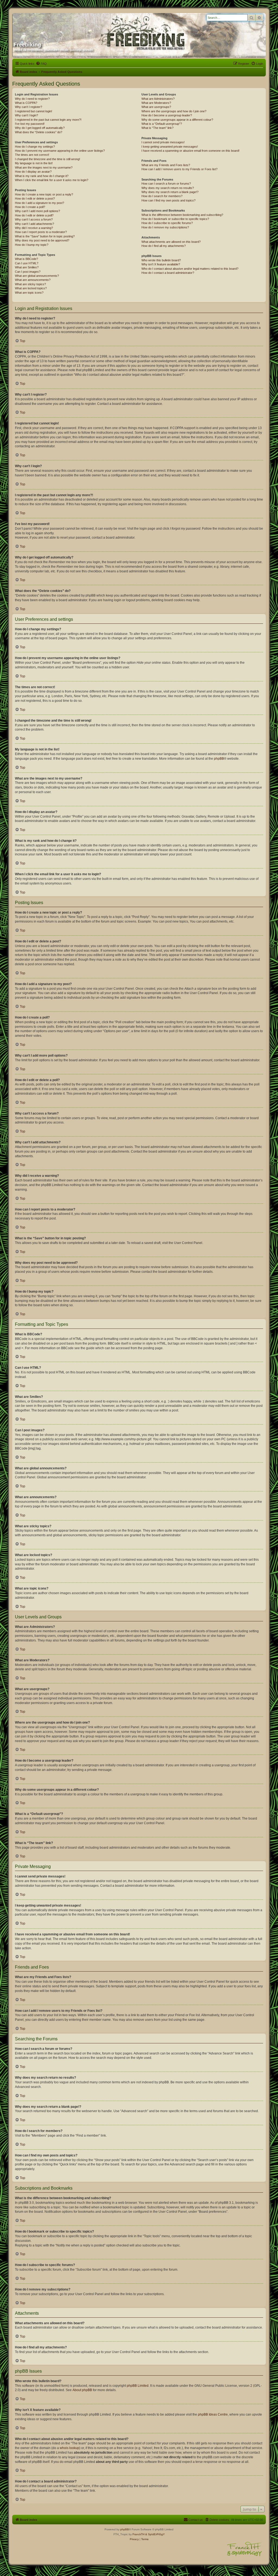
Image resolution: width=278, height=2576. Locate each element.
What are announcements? (33, 280)
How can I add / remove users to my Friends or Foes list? (179, 169)
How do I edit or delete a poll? (34, 215)
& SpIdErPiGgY (155, 2534)
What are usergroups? (156, 107)
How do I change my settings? (35, 147)
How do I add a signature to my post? (40, 203)
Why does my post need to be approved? (42, 240)
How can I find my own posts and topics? (168, 200)
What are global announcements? (37, 276)
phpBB (219, 759)
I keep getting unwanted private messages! (170, 147)
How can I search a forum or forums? (166, 184)
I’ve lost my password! (30, 124)
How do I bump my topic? (32, 245)
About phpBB (82, 2390)
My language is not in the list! (34, 163)
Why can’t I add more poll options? (37, 211)
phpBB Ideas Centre (213, 2414)
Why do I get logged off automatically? (40, 128)
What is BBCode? (26, 259)
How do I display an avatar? (33, 172)
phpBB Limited (138, 2386)
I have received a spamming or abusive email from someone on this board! (190, 151)
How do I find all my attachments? (164, 246)
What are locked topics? (31, 288)
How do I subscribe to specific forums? (167, 223)
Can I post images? (28, 272)
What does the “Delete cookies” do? (39, 132)
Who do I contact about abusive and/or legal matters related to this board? (190, 269)
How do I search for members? (162, 196)
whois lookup (69, 2448)
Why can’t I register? (29, 107)
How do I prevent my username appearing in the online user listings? (60, 151)
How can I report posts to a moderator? (41, 232)
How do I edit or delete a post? (35, 198)
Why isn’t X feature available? (161, 264)
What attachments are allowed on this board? (171, 242)
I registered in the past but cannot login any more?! (48, 120)
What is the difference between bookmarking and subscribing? (182, 215)
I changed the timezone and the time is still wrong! (48, 159)
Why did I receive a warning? (34, 228)
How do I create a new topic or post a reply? (44, 194)
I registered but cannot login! (34, 111)
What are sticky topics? (30, 284)
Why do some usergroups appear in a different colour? (177, 120)
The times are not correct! (32, 155)
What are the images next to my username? (44, 167)
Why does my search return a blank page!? (170, 192)
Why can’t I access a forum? (34, 219)
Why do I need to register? (32, 99)
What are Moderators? (156, 103)
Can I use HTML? (27, 263)
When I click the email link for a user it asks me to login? (52, 180)
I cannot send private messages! (163, 142)
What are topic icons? (29, 293)
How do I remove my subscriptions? (165, 227)
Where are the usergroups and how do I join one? (174, 111)
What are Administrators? (158, 99)
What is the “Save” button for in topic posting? (45, 236)
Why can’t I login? (26, 115)
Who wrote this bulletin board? (161, 260)
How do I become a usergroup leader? (167, 115)
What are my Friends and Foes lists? (166, 165)
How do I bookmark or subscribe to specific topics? (175, 219)
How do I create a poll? (30, 207)
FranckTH (138, 2534)
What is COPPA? (26, 103)
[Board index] (66, 25)
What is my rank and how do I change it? (42, 176)
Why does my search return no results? (168, 188)
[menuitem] (41, 64)
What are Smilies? (27, 267)
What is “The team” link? (157, 128)
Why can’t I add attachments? (34, 224)
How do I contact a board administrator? (168, 273)
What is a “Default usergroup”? (162, 124)
